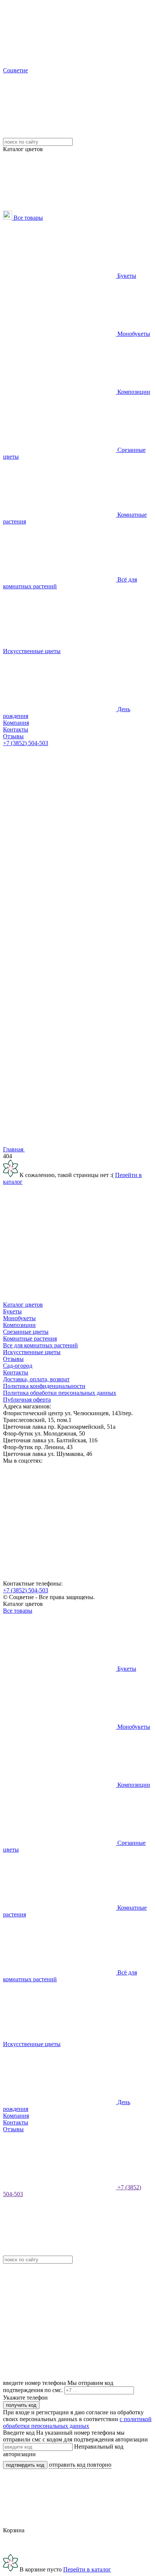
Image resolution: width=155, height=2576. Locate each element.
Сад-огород (18, 1366)
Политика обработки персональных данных (60, 1393)
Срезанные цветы (26, 1332)
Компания (16, 723)
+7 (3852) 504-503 (26, 743)
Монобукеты (133, 334)
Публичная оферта (27, 1400)
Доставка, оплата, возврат (36, 1379)
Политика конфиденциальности (44, 1386)
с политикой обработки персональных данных (77, 2422)
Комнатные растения (30, 1339)
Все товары (27, 218)
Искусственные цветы (32, 651)
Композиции (133, 392)
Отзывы (13, 736)
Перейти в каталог (87, 2569)
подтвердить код (25, 2465)
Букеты (126, 276)
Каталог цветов (23, 1305)
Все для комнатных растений (40, 1345)
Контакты (16, 729)
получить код (21, 2405)
